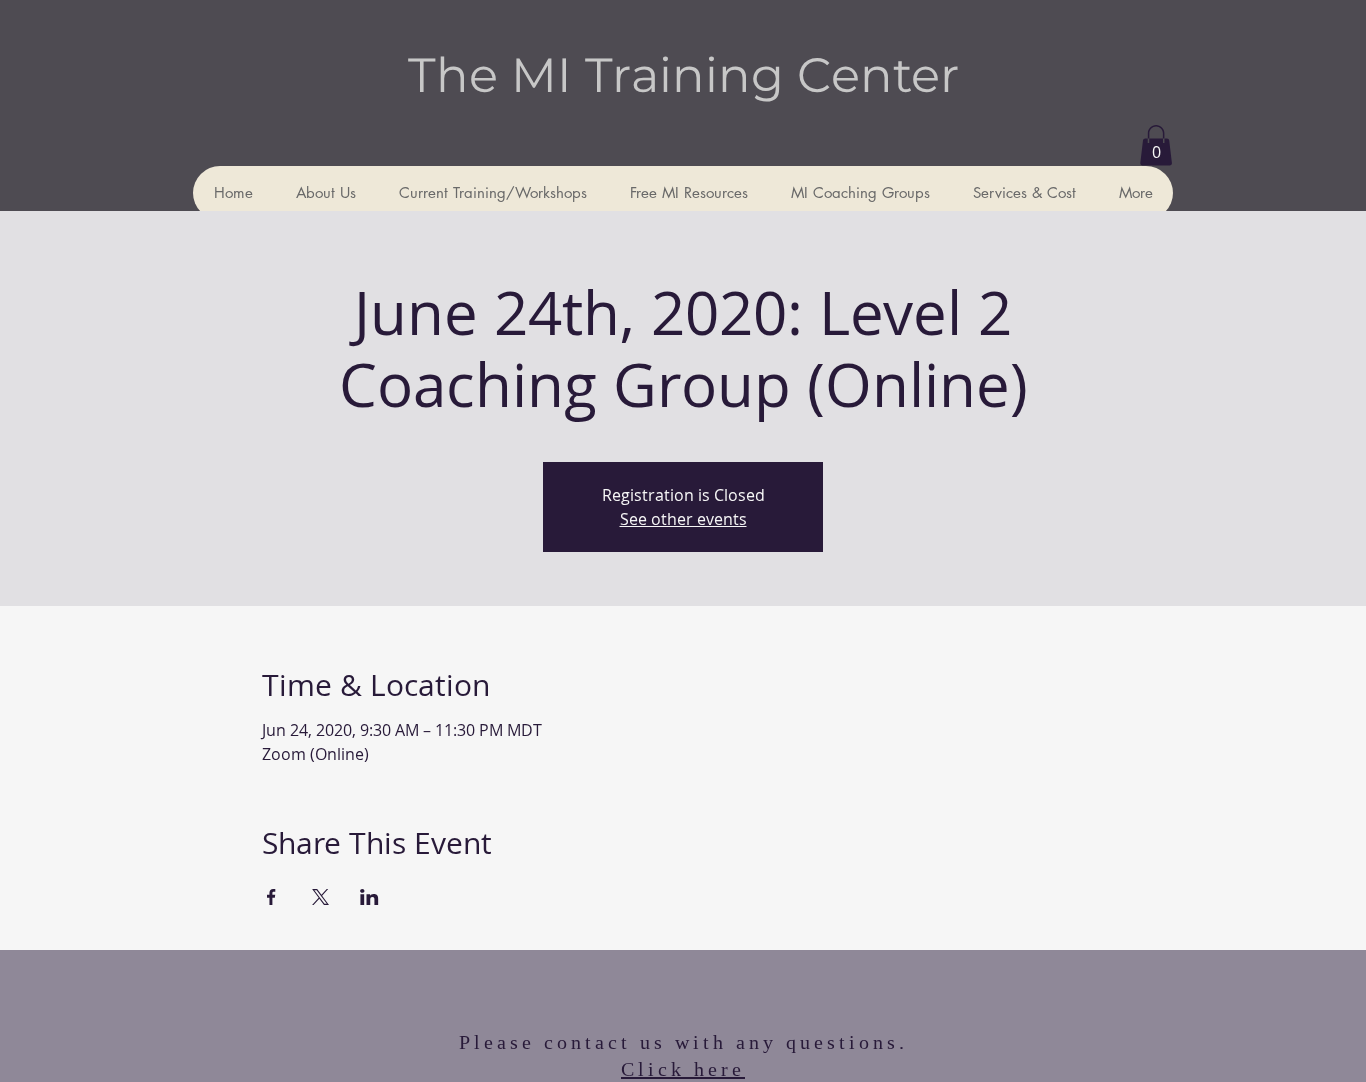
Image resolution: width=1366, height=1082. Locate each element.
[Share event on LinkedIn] (369, 897)
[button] (1156, 145)
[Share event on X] (320, 897)
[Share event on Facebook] (271, 897)
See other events (683, 519)
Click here (683, 1069)
